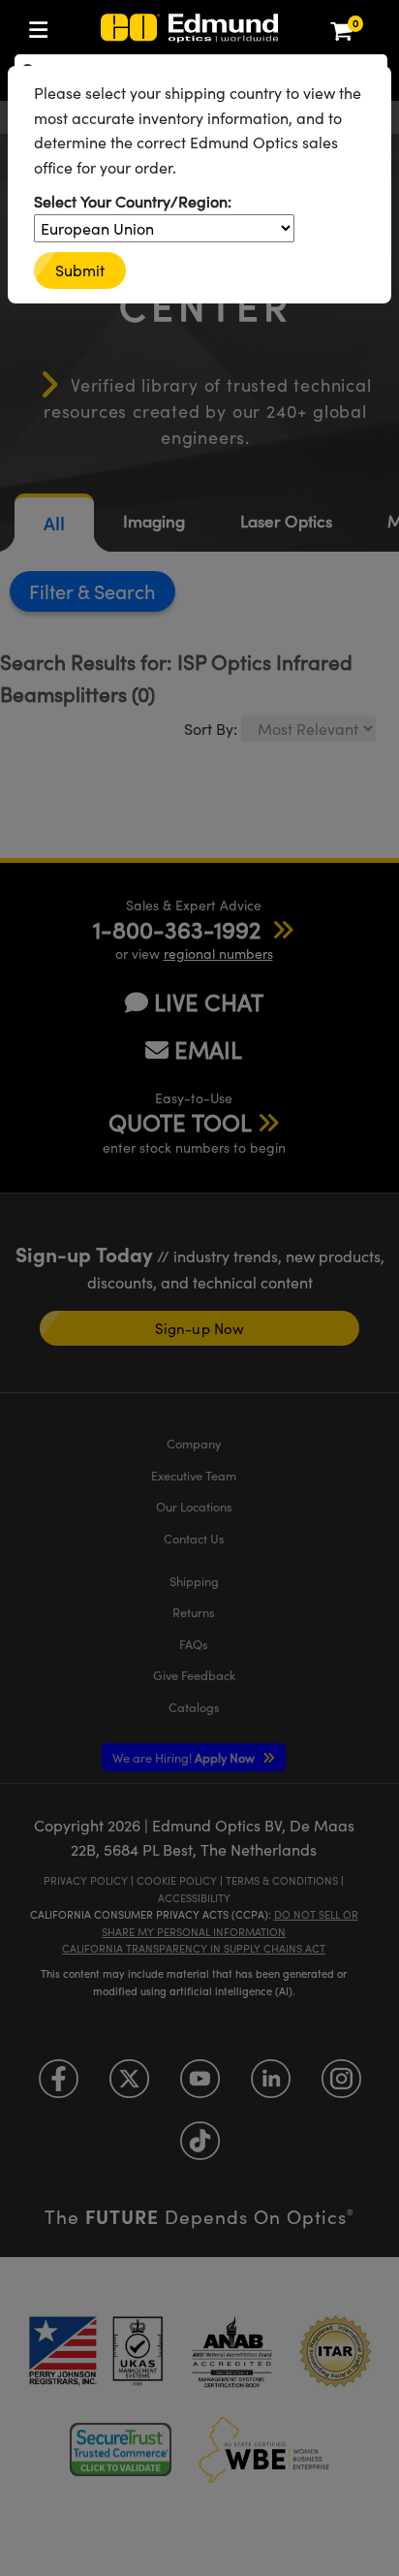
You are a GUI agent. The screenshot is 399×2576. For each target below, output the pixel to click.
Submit (80, 270)
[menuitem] (44, 26)
